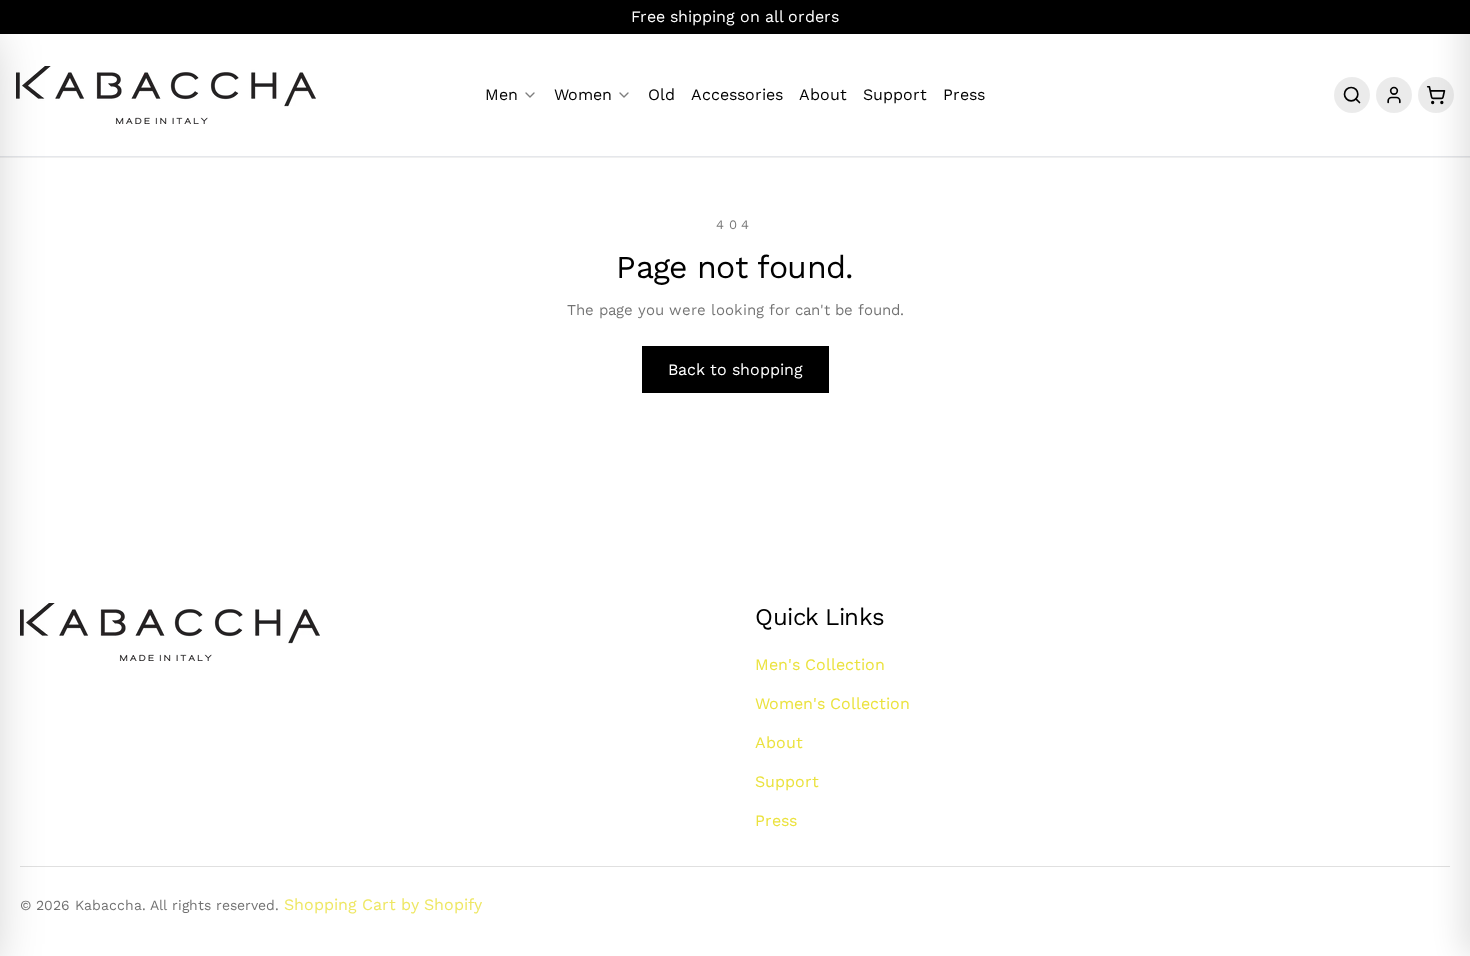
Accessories (737, 95)
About (823, 95)
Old (661, 95)
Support (895, 95)
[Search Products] (1352, 95)
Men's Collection (820, 664)
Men (501, 95)
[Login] (1394, 95)
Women (583, 95)
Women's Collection (832, 703)
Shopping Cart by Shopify (383, 904)
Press (964, 95)
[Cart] (1436, 95)
